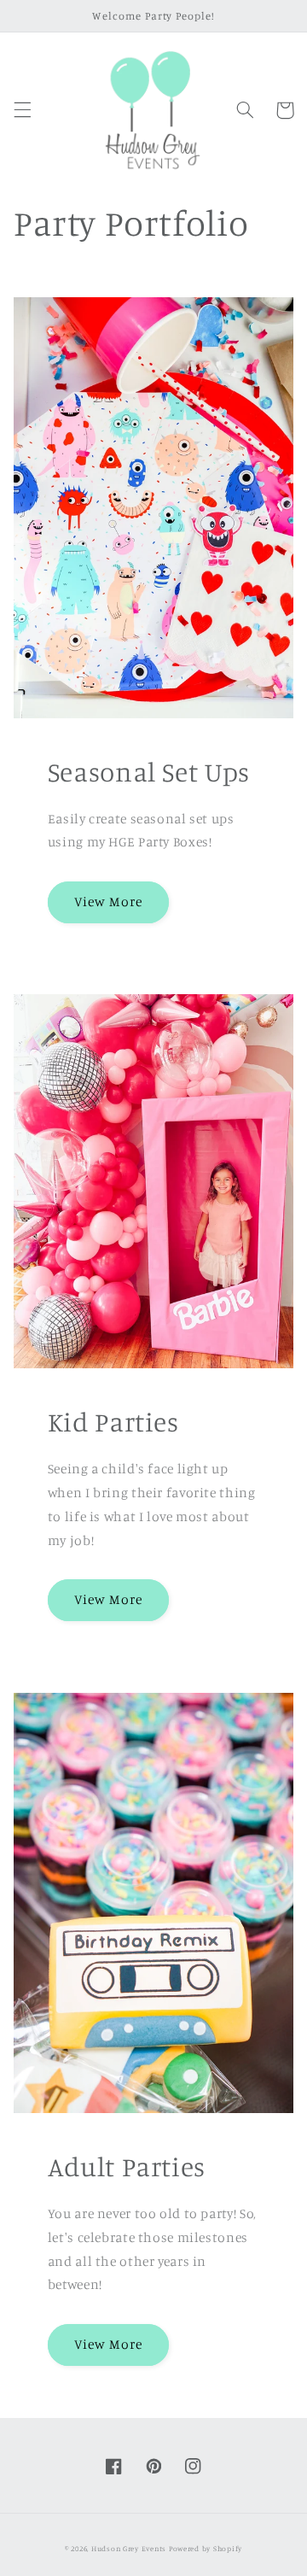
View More (108, 902)
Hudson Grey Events (129, 2548)
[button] (22, 110)
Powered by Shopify (206, 2548)
